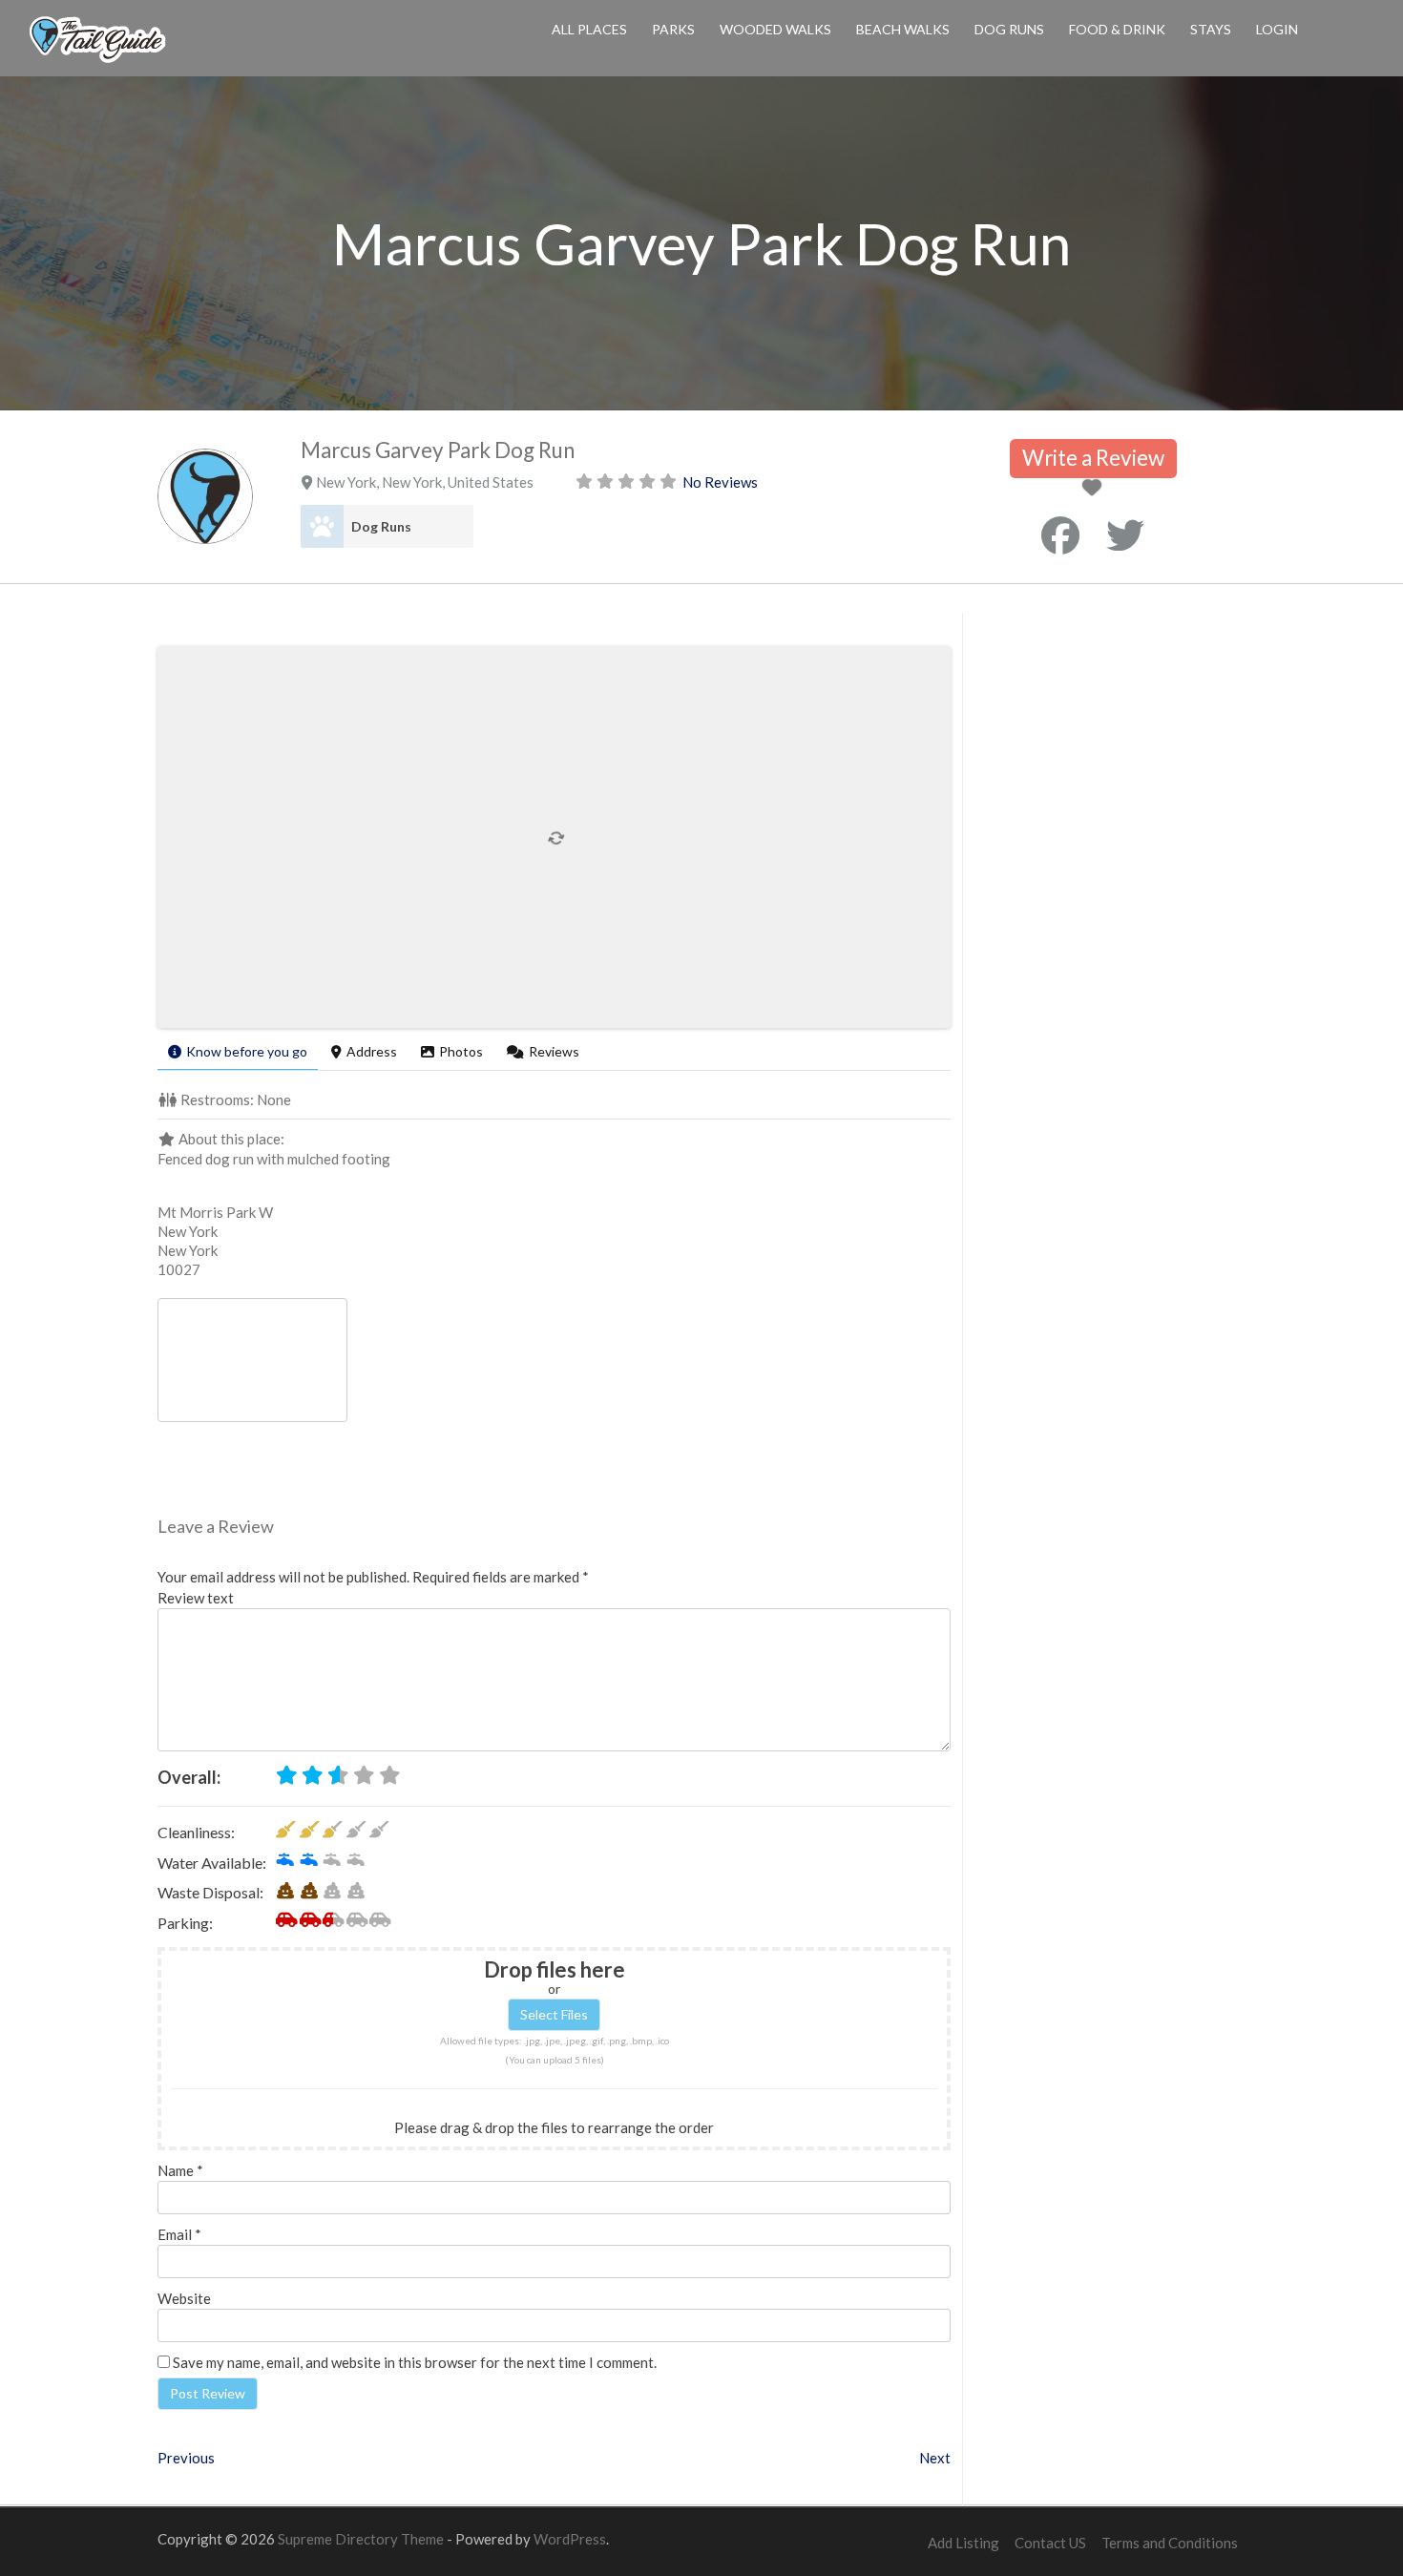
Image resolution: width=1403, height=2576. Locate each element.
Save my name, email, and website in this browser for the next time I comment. (415, 2362)
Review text (196, 1598)
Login (1277, 29)
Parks (673, 29)
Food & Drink (1117, 29)
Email (179, 2234)
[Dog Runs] (322, 526)
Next (935, 2458)
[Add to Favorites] (1095, 489)
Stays (1211, 29)
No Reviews (720, 482)
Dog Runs (1009, 29)
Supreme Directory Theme (362, 2539)
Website (184, 2298)
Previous (186, 2458)
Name (180, 2170)
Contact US (1050, 2543)
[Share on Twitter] (1125, 535)
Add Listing (963, 2543)
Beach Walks (903, 29)
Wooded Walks (775, 29)
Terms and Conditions (1170, 2543)
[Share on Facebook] (1060, 535)
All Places (589, 29)
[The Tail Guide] (97, 60)
